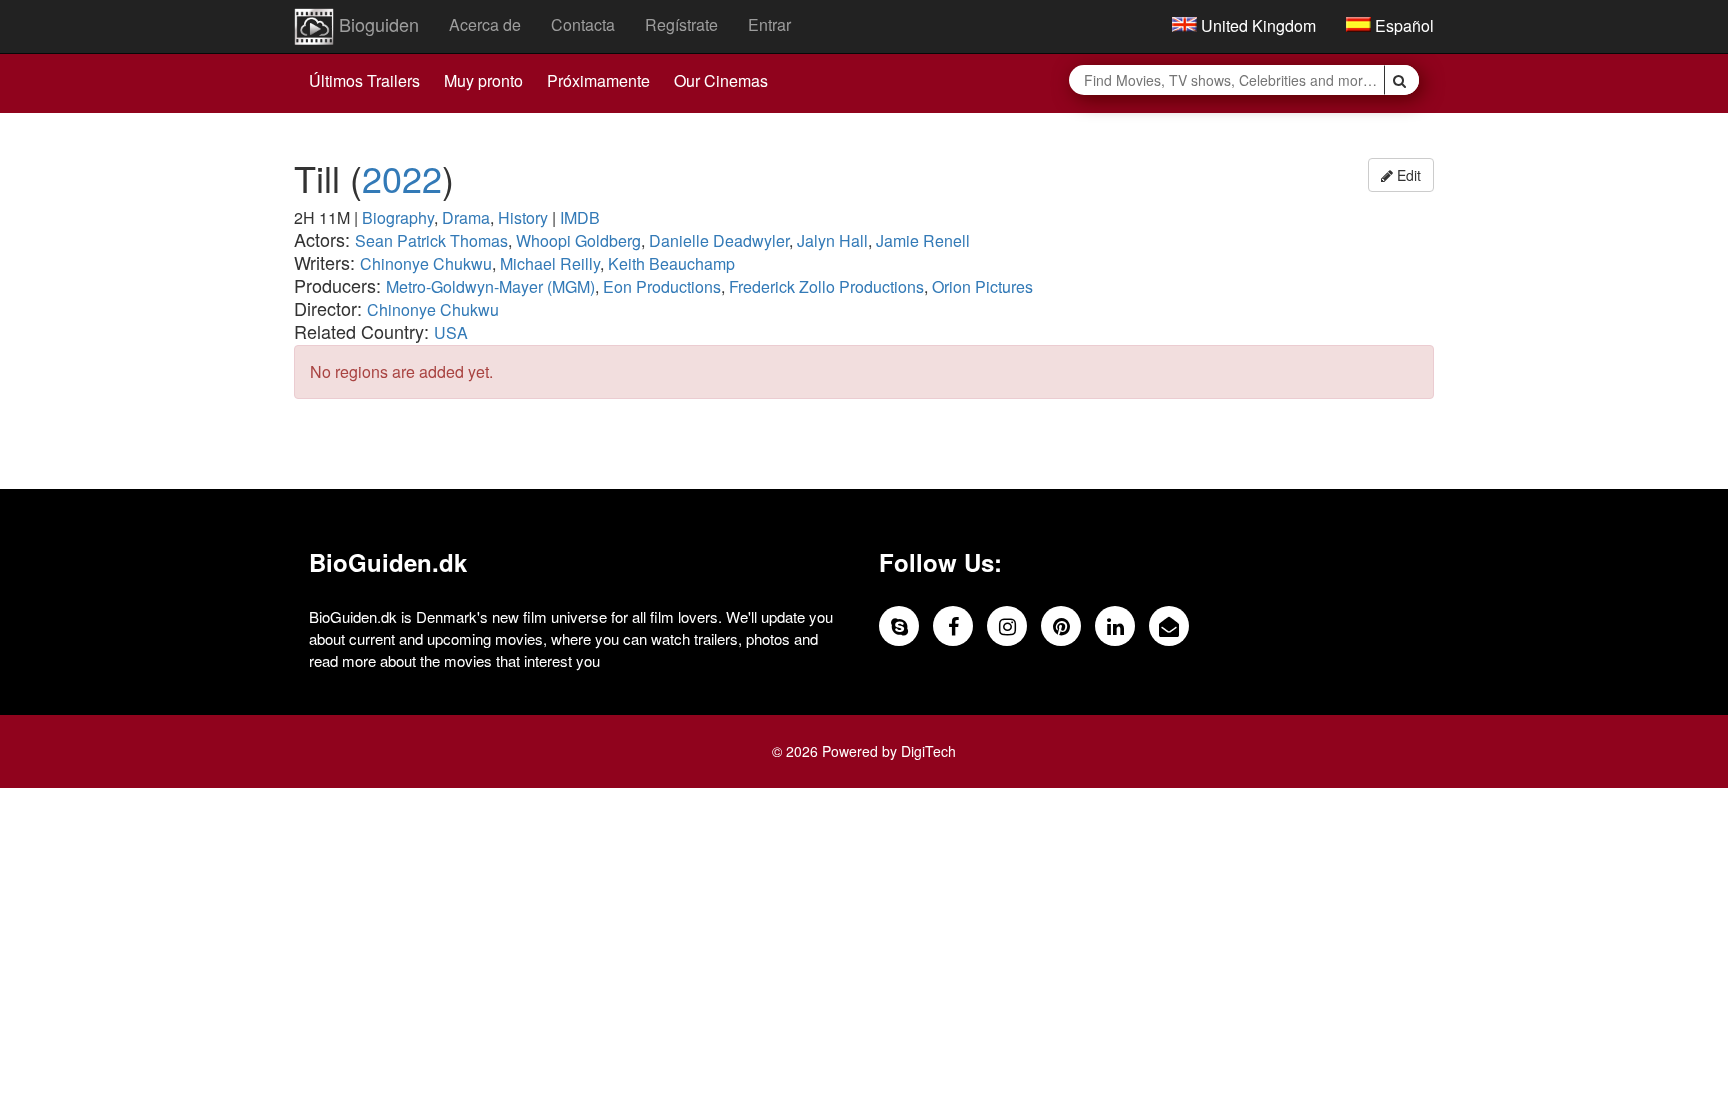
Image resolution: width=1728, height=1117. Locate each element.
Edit (1407, 175)
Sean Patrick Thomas (431, 240)
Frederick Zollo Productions (826, 286)
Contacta (583, 24)
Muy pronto (483, 80)
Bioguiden (376, 24)
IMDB (580, 217)
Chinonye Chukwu (426, 263)
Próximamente (598, 80)
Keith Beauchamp (671, 263)
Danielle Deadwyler (719, 240)
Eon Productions (662, 286)
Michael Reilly (550, 263)
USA (451, 332)
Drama (466, 217)
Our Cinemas (721, 80)
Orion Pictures (982, 286)
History (523, 217)
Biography (398, 217)
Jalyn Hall (832, 240)
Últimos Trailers (364, 80)
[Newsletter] (1169, 626)
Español (1402, 25)
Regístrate (681, 24)
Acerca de (485, 24)
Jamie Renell (923, 240)
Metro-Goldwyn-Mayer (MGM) (490, 286)
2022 (402, 177)
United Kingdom (1256, 25)
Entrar (769, 24)
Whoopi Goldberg (578, 240)
